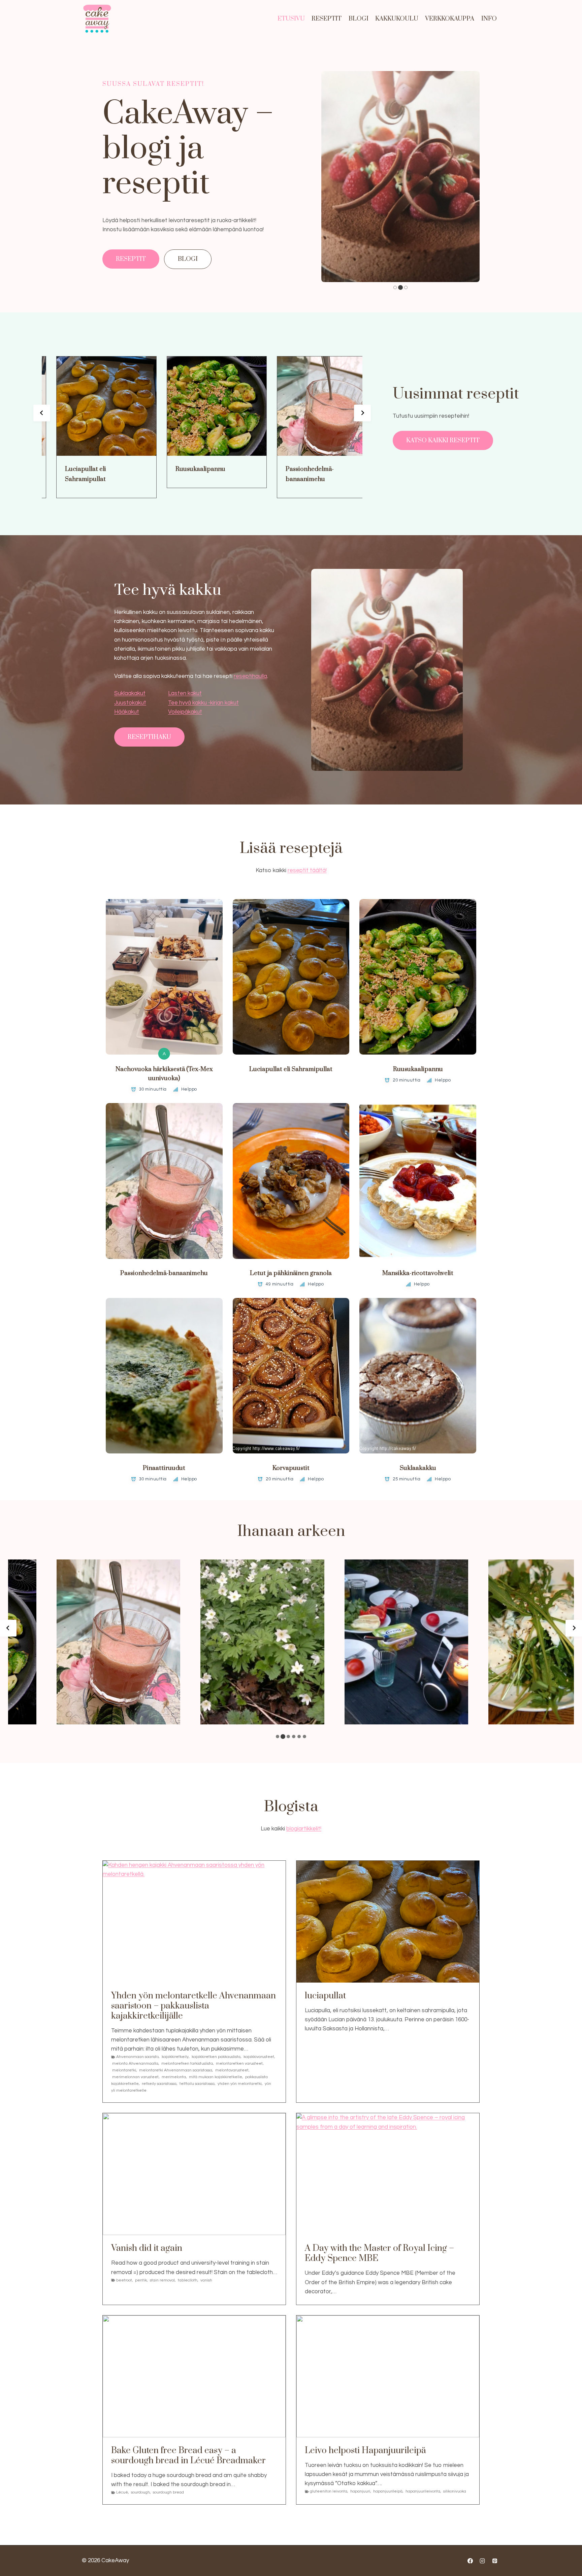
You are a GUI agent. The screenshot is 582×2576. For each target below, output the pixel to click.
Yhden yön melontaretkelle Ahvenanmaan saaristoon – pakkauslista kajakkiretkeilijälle (193, 2006)
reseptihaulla (250, 676)
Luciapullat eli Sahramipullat (56, 474)
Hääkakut (127, 712)
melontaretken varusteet (239, 2064)
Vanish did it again (147, 2248)
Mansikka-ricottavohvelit (418, 1273)
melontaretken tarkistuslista (187, 2064)
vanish (206, 2280)
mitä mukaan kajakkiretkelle (216, 2077)
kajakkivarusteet (259, 2057)
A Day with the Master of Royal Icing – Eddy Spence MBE (379, 2254)
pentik (141, 2280)
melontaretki (124, 2070)
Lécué (122, 2492)
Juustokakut (130, 703)
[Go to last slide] (42, 413)
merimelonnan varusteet (135, 2077)
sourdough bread (168, 2492)
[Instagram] (482, 2561)
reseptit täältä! (307, 870)
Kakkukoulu (397, 19)
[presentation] (77, 406)
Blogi (359, 19)
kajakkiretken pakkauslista (216, 2057)
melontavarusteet (232, 2070)
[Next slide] (362, 413)
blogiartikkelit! (304, 1829)
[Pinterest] (495, 2561)
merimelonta (174, 2077)
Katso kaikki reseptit (443, 440)
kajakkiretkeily (175, 2057)
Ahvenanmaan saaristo (137, 2057)
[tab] (395, 287)
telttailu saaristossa (197, 2084)
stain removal (162, 2280)
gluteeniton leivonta (329, 2491)
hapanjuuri (360, 2491)
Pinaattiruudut (164, 1468)
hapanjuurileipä (388, 2491)
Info (489, 19)
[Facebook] (470, 2561)
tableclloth (188, 2280)
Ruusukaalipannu (171, 469)
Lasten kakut (185, 693)
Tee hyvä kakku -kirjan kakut (203, 703)
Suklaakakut (130, 693)
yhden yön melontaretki (240, 2084)
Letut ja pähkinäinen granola (291, 1273)
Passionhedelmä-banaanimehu (280, 474)
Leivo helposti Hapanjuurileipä (365, 2451)
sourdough (140, 2492)
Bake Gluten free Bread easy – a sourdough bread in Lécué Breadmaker (188, 2456)
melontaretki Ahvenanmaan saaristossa (176, 2070)
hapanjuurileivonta (423, 2491)
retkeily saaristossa (159, 2084)
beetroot (124, 2280)
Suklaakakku (418, 1468)
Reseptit (327, 19)
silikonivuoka (455, 2491)
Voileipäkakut (185, 712)
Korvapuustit (291, 1468)
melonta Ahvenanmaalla (135, 2064)
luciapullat (325, 1996)
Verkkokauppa (450, 19)
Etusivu (291, 19)
